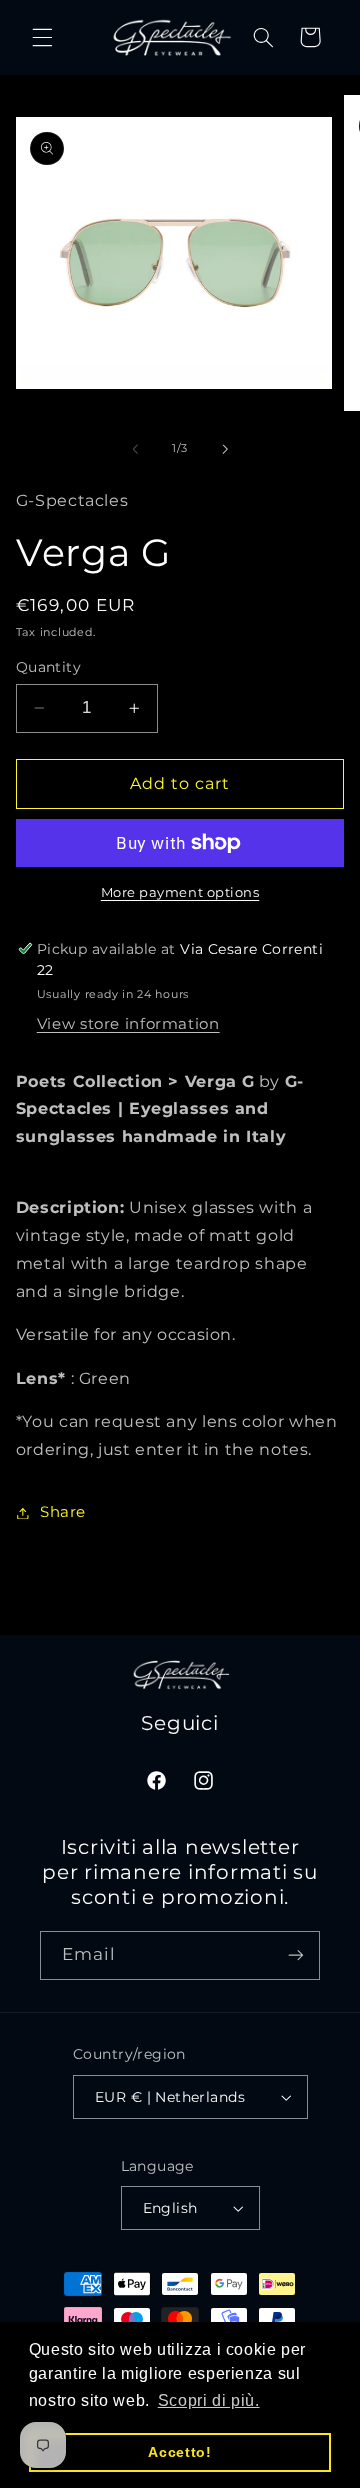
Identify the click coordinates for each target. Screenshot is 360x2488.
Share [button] (63, 1512)
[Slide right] (225, 449)
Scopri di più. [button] (209, 2400)
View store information (128, 1024)
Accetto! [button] (179, 2452)
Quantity (48, 667)
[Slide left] (135, 449)
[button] (42, 37)
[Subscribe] (296, 1955)
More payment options (180, 892)
